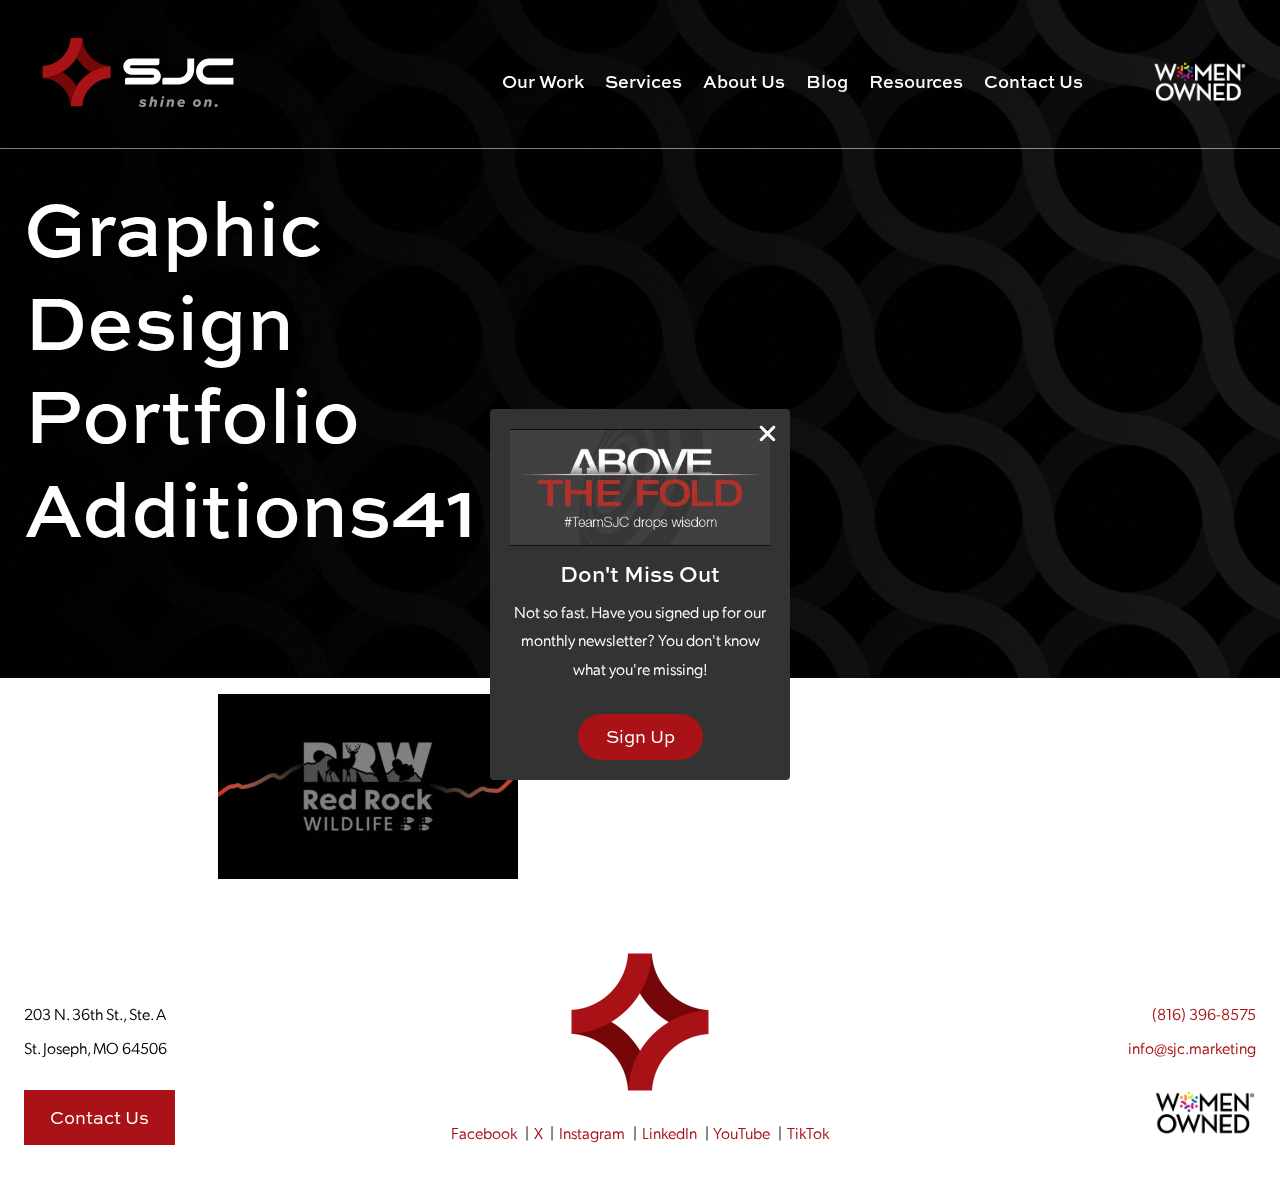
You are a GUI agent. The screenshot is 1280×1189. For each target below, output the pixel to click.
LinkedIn (669, 1132)
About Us (744, 81)
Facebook (484, 1132)
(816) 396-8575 (1204, 1013)
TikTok (808, 1132)
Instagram (592, 1132)
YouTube (741, 1132)
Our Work (543, 81)
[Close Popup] (767, 432)
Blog (827, 81)
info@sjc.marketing (1192, 1047)
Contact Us (1033, 81)
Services (643, 81)
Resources (916, 81)
